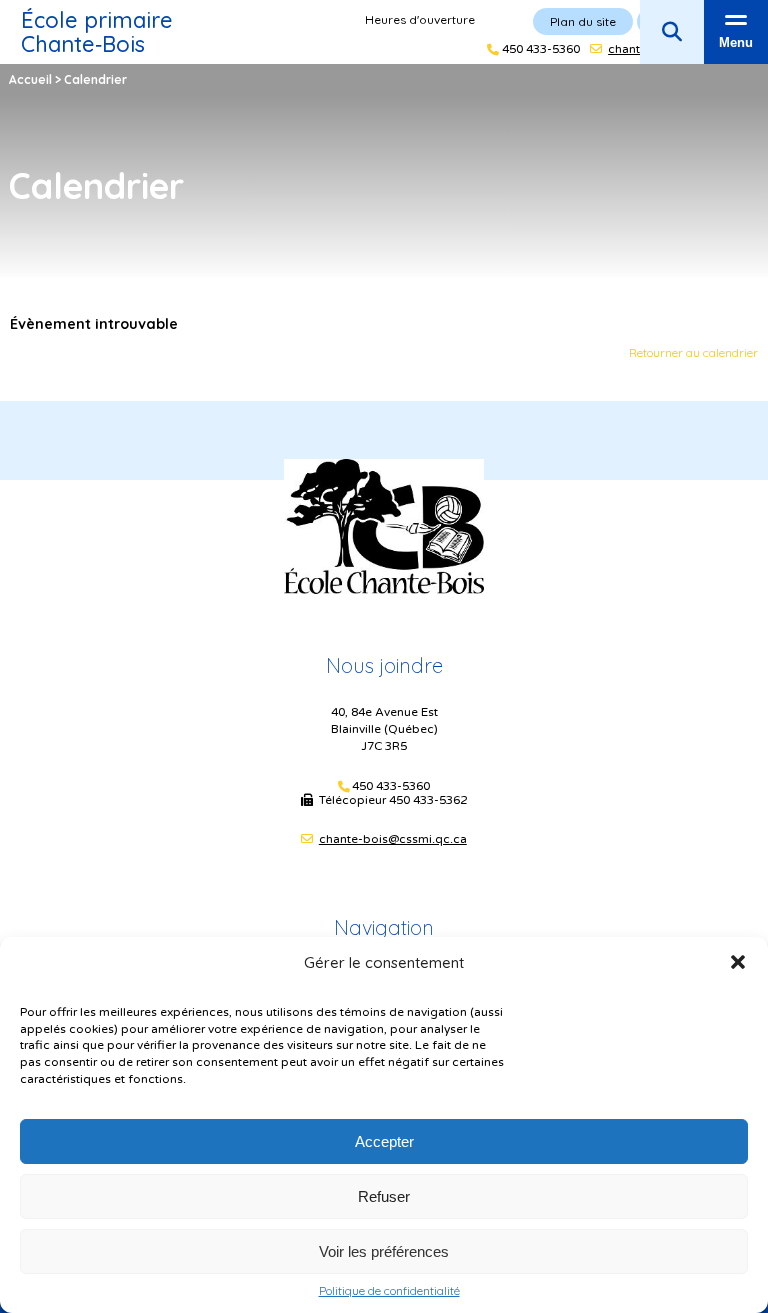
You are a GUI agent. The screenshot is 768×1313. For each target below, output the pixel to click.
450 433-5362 (428, 800)
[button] (738, 962)
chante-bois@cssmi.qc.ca (393, 839)
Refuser (384, 1196)
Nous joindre (384, 665)
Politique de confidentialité (389, 1291)
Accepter (384, 1141)
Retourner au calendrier (693, 352)
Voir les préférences (384, 1251)
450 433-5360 (391, 786)
